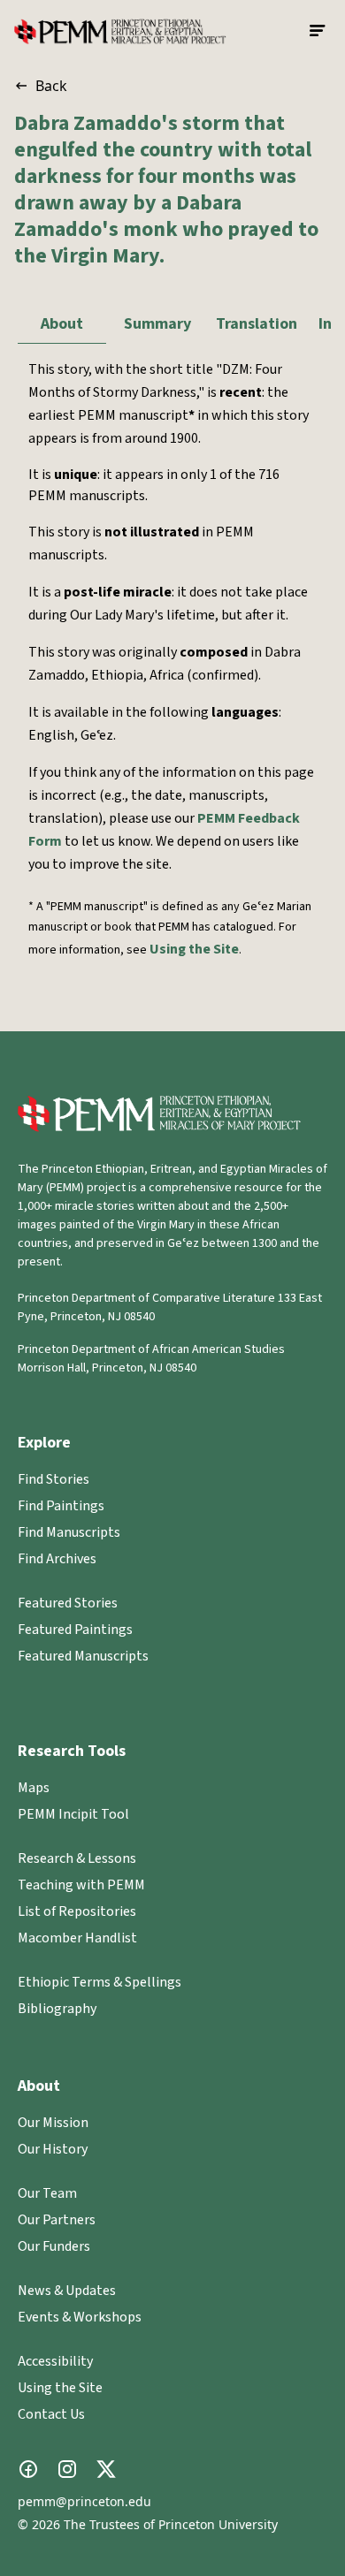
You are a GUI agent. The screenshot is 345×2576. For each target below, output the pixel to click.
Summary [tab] (157, 324)
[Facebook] (28, 2469)
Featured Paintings (75, 1630)
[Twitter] (106, 2469)
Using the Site (194, 949)
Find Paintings (61, 1506)
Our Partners (57, 2220)
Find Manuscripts (69, 1532)
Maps (34, 1788)
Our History (53, 2149)
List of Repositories (77, 1911)
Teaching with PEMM (81, 1885)
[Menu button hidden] (318, 31)
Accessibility (55, 2361)
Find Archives (57, 1559)
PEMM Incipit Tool (73, 1814)
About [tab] (62, 324)
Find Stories (54, 1479)
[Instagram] (67, 2469)
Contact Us (51, 2414)
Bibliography (57, 2009)
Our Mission (53, 2123)
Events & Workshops (80, 2317)
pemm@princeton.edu (84, 2501)
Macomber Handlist (77, 1938)
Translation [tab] (257, 324)
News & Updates (67, 2291)
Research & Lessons (77, 1858)
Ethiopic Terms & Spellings (100, 1982)
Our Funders (54, 2246)
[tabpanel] (172, 680)
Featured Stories (68, 1603)
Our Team (47, 2193)
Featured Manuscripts (83, 1656)
